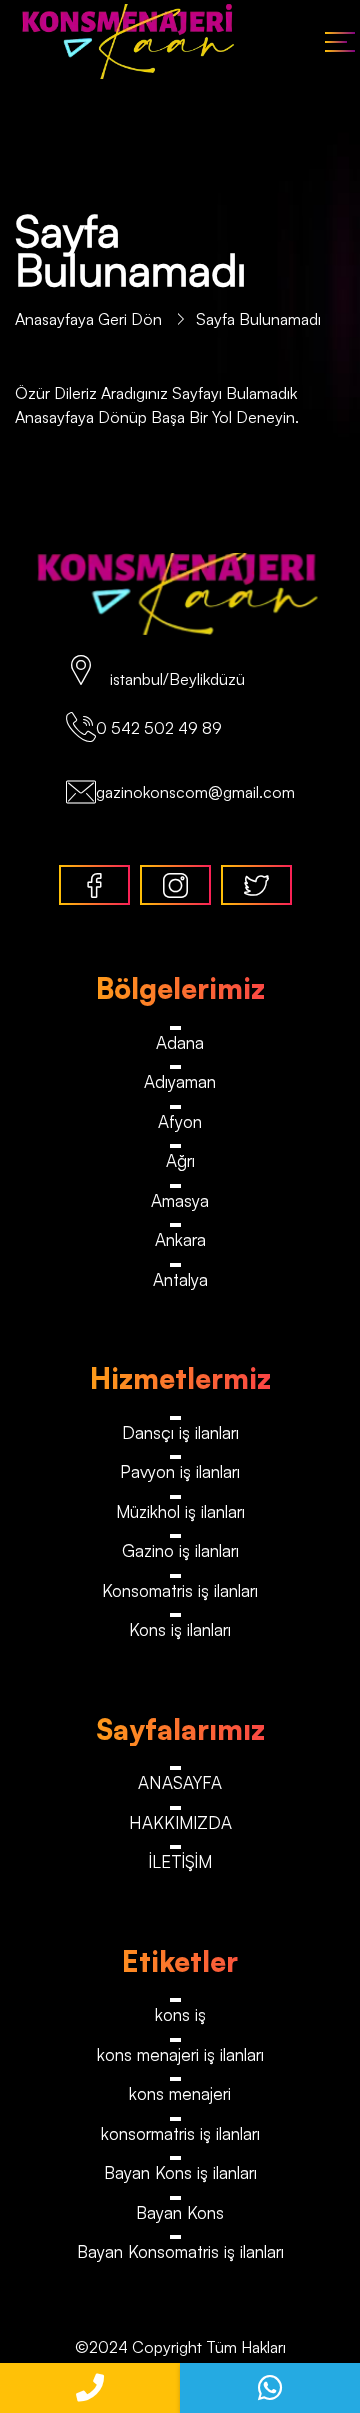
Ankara (180, 1239)
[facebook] (94, 885)
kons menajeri (180, 2093)
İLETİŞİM (180, 1861)
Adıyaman (180, 1081)
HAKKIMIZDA (180, 1822)
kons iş (180, 2014)
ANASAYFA (180, 1782)
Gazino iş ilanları (180, 1550)
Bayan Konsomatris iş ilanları (180, 2251)
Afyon (180, 1121)
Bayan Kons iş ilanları (180, 2172)
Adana (180, 1042)
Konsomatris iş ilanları (180, 1590)
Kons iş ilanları (180, 1629)
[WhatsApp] (270, 2388)
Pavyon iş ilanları (180, 1471)
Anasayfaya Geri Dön (90, 319)
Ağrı (180, 1160)
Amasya (180, 1200)
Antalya (180, 1279)
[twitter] (256, 885)
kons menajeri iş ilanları (180, 2054)
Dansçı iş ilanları (180, 1432)
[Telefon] (90, 2388)
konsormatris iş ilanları (180, 2133)
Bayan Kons (180, 2212)
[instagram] (175, 885)
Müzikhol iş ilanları (180, 1511)
